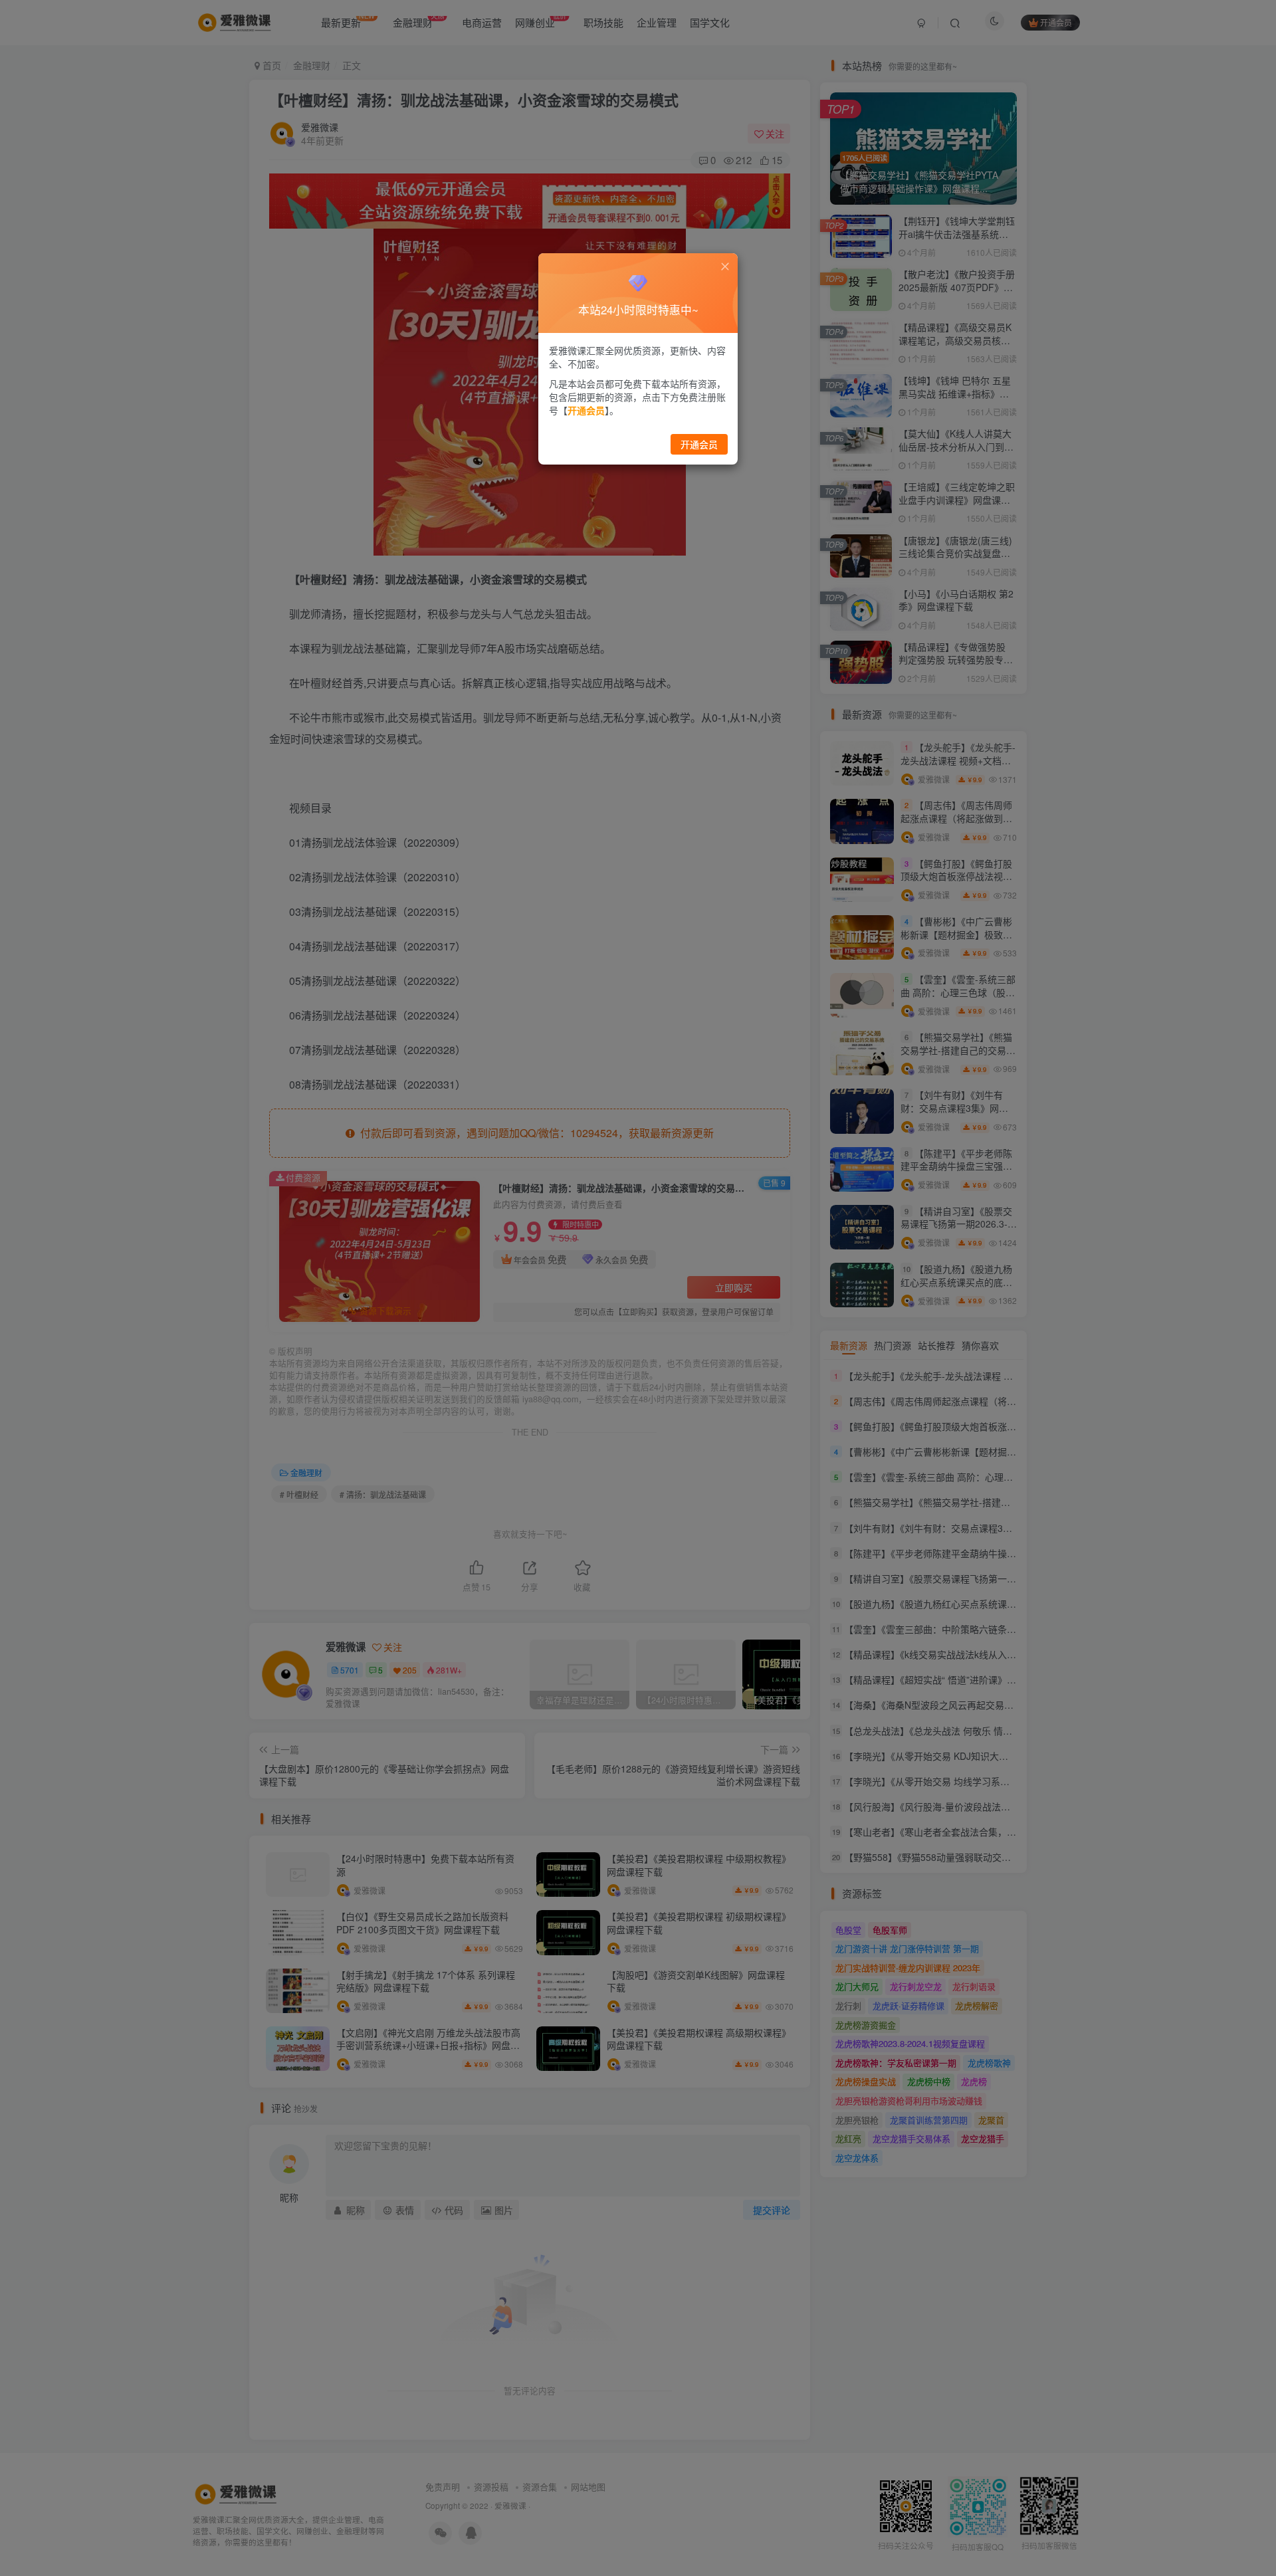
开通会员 (699, 444)
